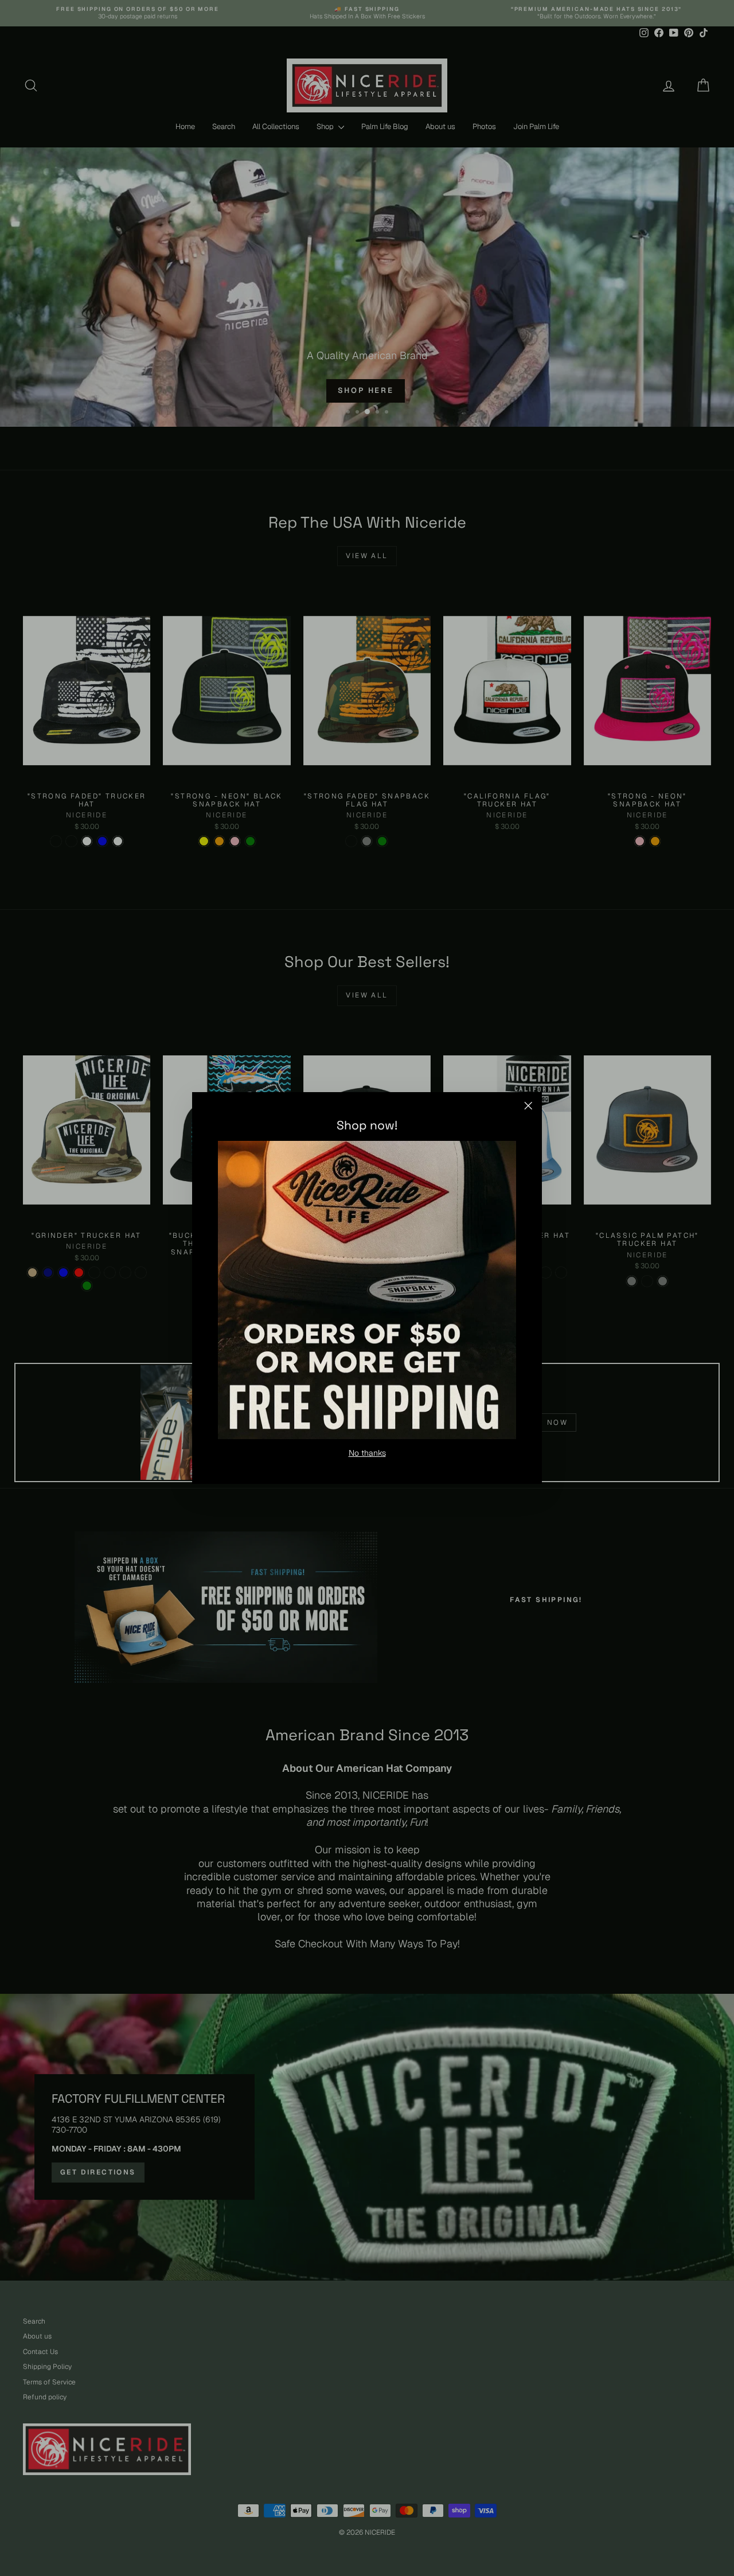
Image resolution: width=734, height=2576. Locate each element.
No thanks (367, 1453)
